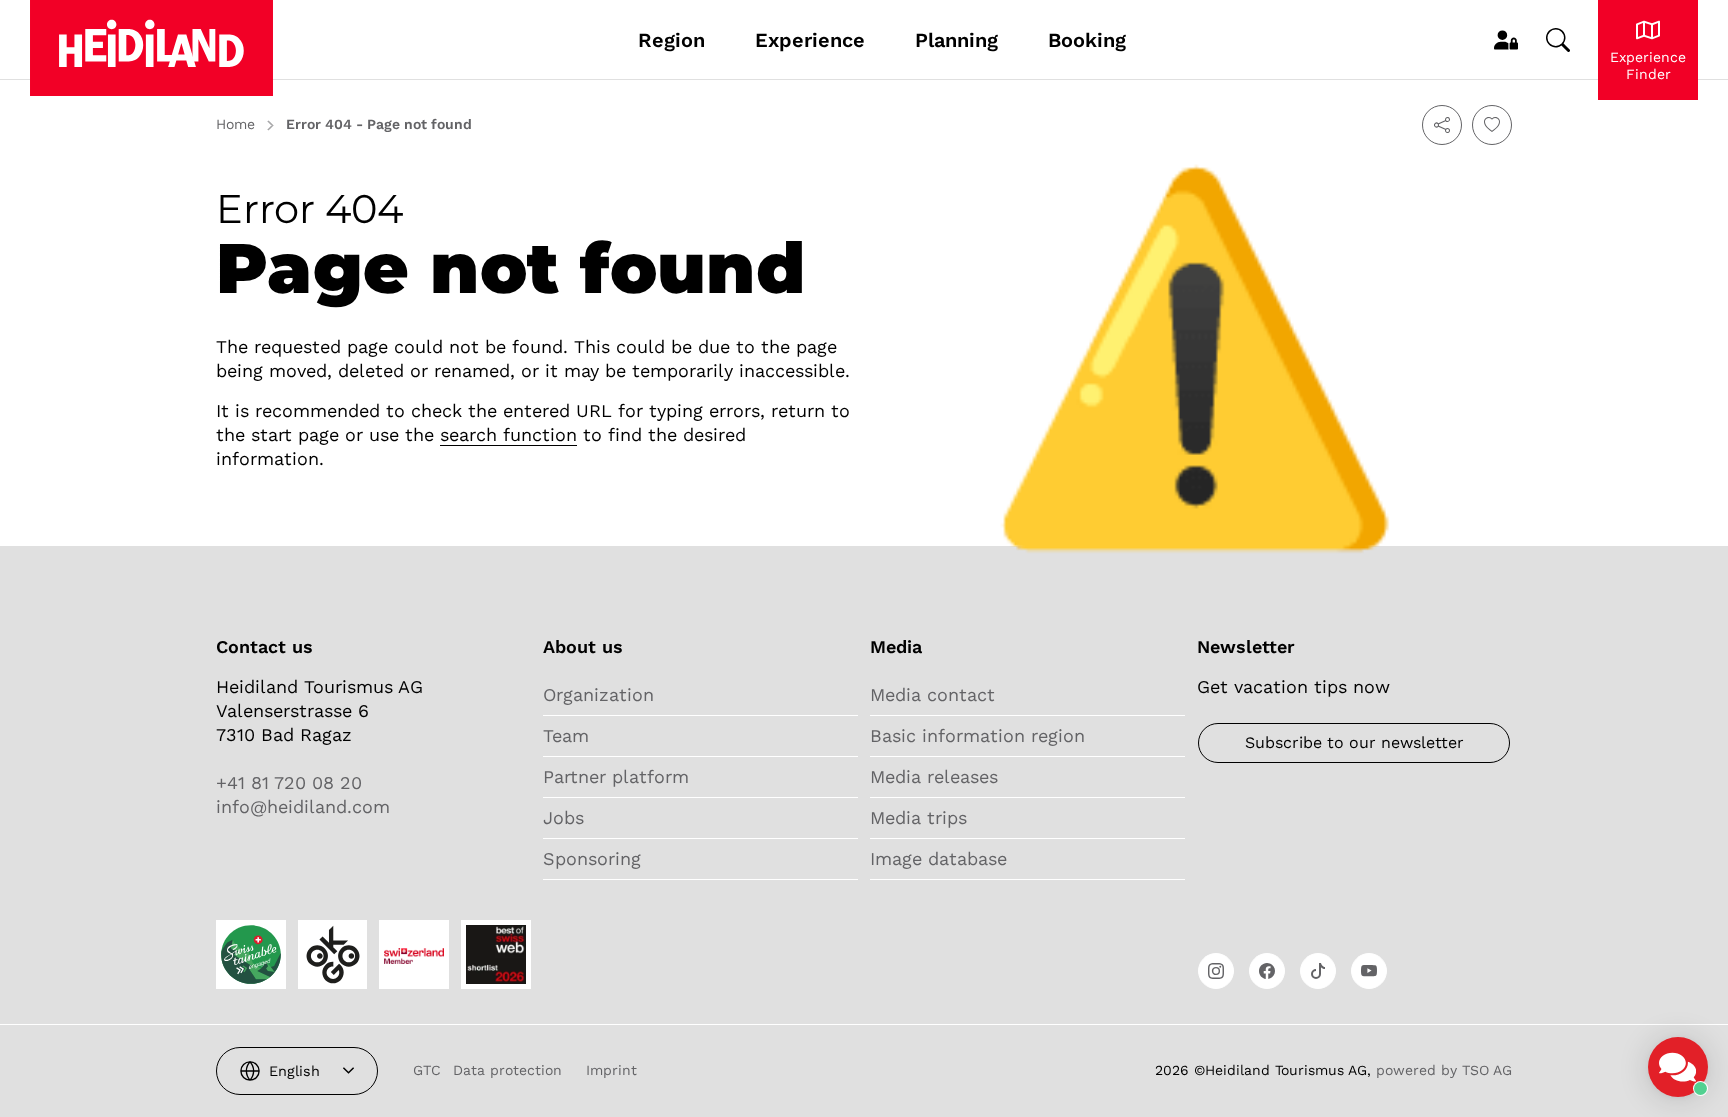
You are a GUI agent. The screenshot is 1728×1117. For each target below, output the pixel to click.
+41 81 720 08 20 (289, 782)
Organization (598, 694)
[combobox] (297, 1071)
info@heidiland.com (303, 806)
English (294, 1071)
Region (671, 40)
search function (508, 434)
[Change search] (1558, 40)
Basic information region (977, 735)
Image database (938, 858)
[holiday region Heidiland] (151, 48)
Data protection (507, 1070)
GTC (427, 1070)
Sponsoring (592, 858)
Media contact (932, 694)
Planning (956, 40)
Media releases (934, 776)
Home (235, 124)
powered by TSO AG (1444, 1070)
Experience (810, 40)
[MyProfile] (1506, 40)
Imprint (611, 1070)
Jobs (563, 817)
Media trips (918, 817)
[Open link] (1216, 971)
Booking (1087, 40)
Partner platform (616, 776)
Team (566, 735)
